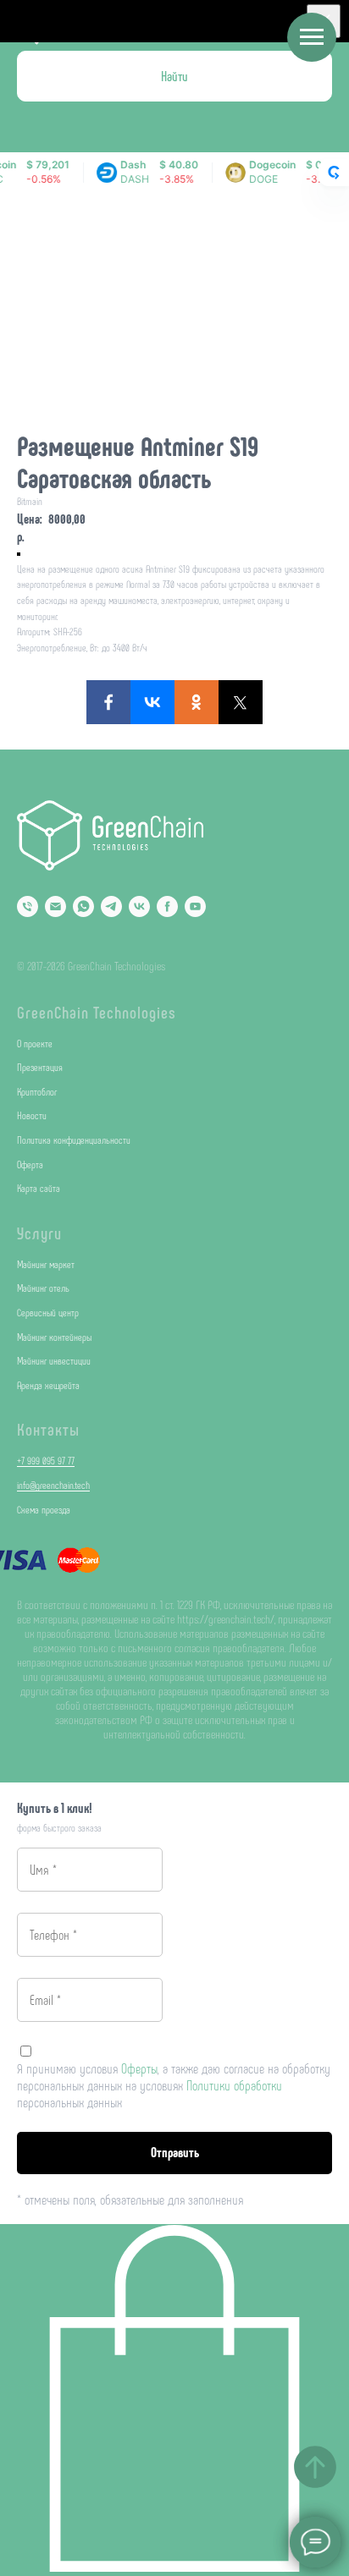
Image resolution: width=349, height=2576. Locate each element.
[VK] (139, 906)
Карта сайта (39, 1188)
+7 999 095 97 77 (46, 1460)
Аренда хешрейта (48, 1385)
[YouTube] (195, 906)
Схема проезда (44, 1509)
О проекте (35, 1043)
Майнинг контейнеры (54, 1337)
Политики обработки (234, 2085)
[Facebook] (108, 702)
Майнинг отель (43, 1288)
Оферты (139, 2068)
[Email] (55, 906)
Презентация (40, 1067)
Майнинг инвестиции (54, 1360)
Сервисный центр (48, 1312)
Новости (32, 1115)
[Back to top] (315, 2467)
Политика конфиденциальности (74, 1140)
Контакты (48, 1429)
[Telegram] (111, 906)
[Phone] (28, 906)
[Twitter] (241, 702)
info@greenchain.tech (53, 1485)
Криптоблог (37, 1091)
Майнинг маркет (46, 1264)
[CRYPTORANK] (334, 173)
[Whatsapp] (83, 906)
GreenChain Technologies (97, 1012)
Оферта (30, 1164)
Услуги (39, 1233)
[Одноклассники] (197, 702)
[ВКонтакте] (152, 702)
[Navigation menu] (312, 37)
